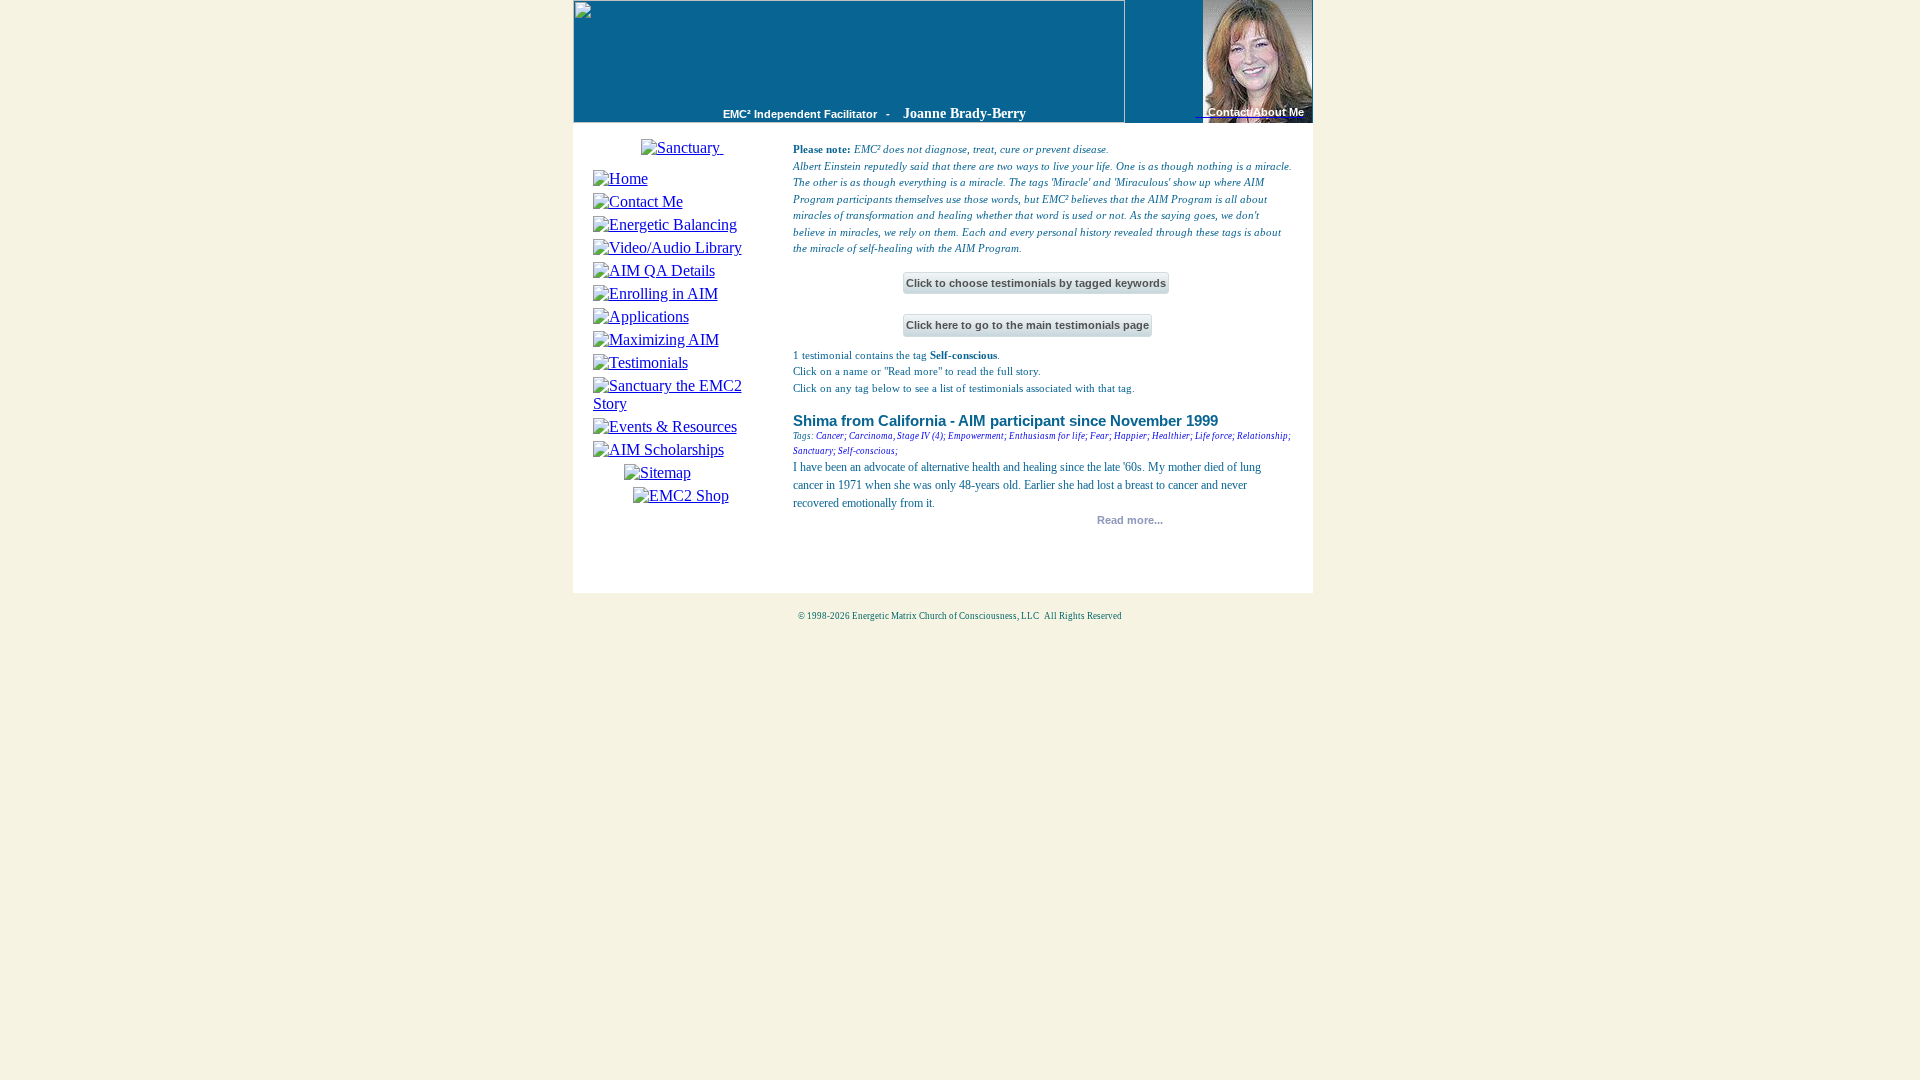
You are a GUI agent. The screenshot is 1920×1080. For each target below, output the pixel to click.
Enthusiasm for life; (1048, 436)
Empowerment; (977, 436)
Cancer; (831, 436)
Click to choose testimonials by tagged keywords (1036, 283)
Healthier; (1172, 436)
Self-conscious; (868, 451)
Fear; (1101, 436)
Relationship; (1264, 436)
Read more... (1130, 520)
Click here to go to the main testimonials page (1027, 325)
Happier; (1132, 436)
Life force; (1215, 436)
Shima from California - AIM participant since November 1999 (1005, 421)
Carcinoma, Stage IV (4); (897, 436)
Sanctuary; (814, 451)
